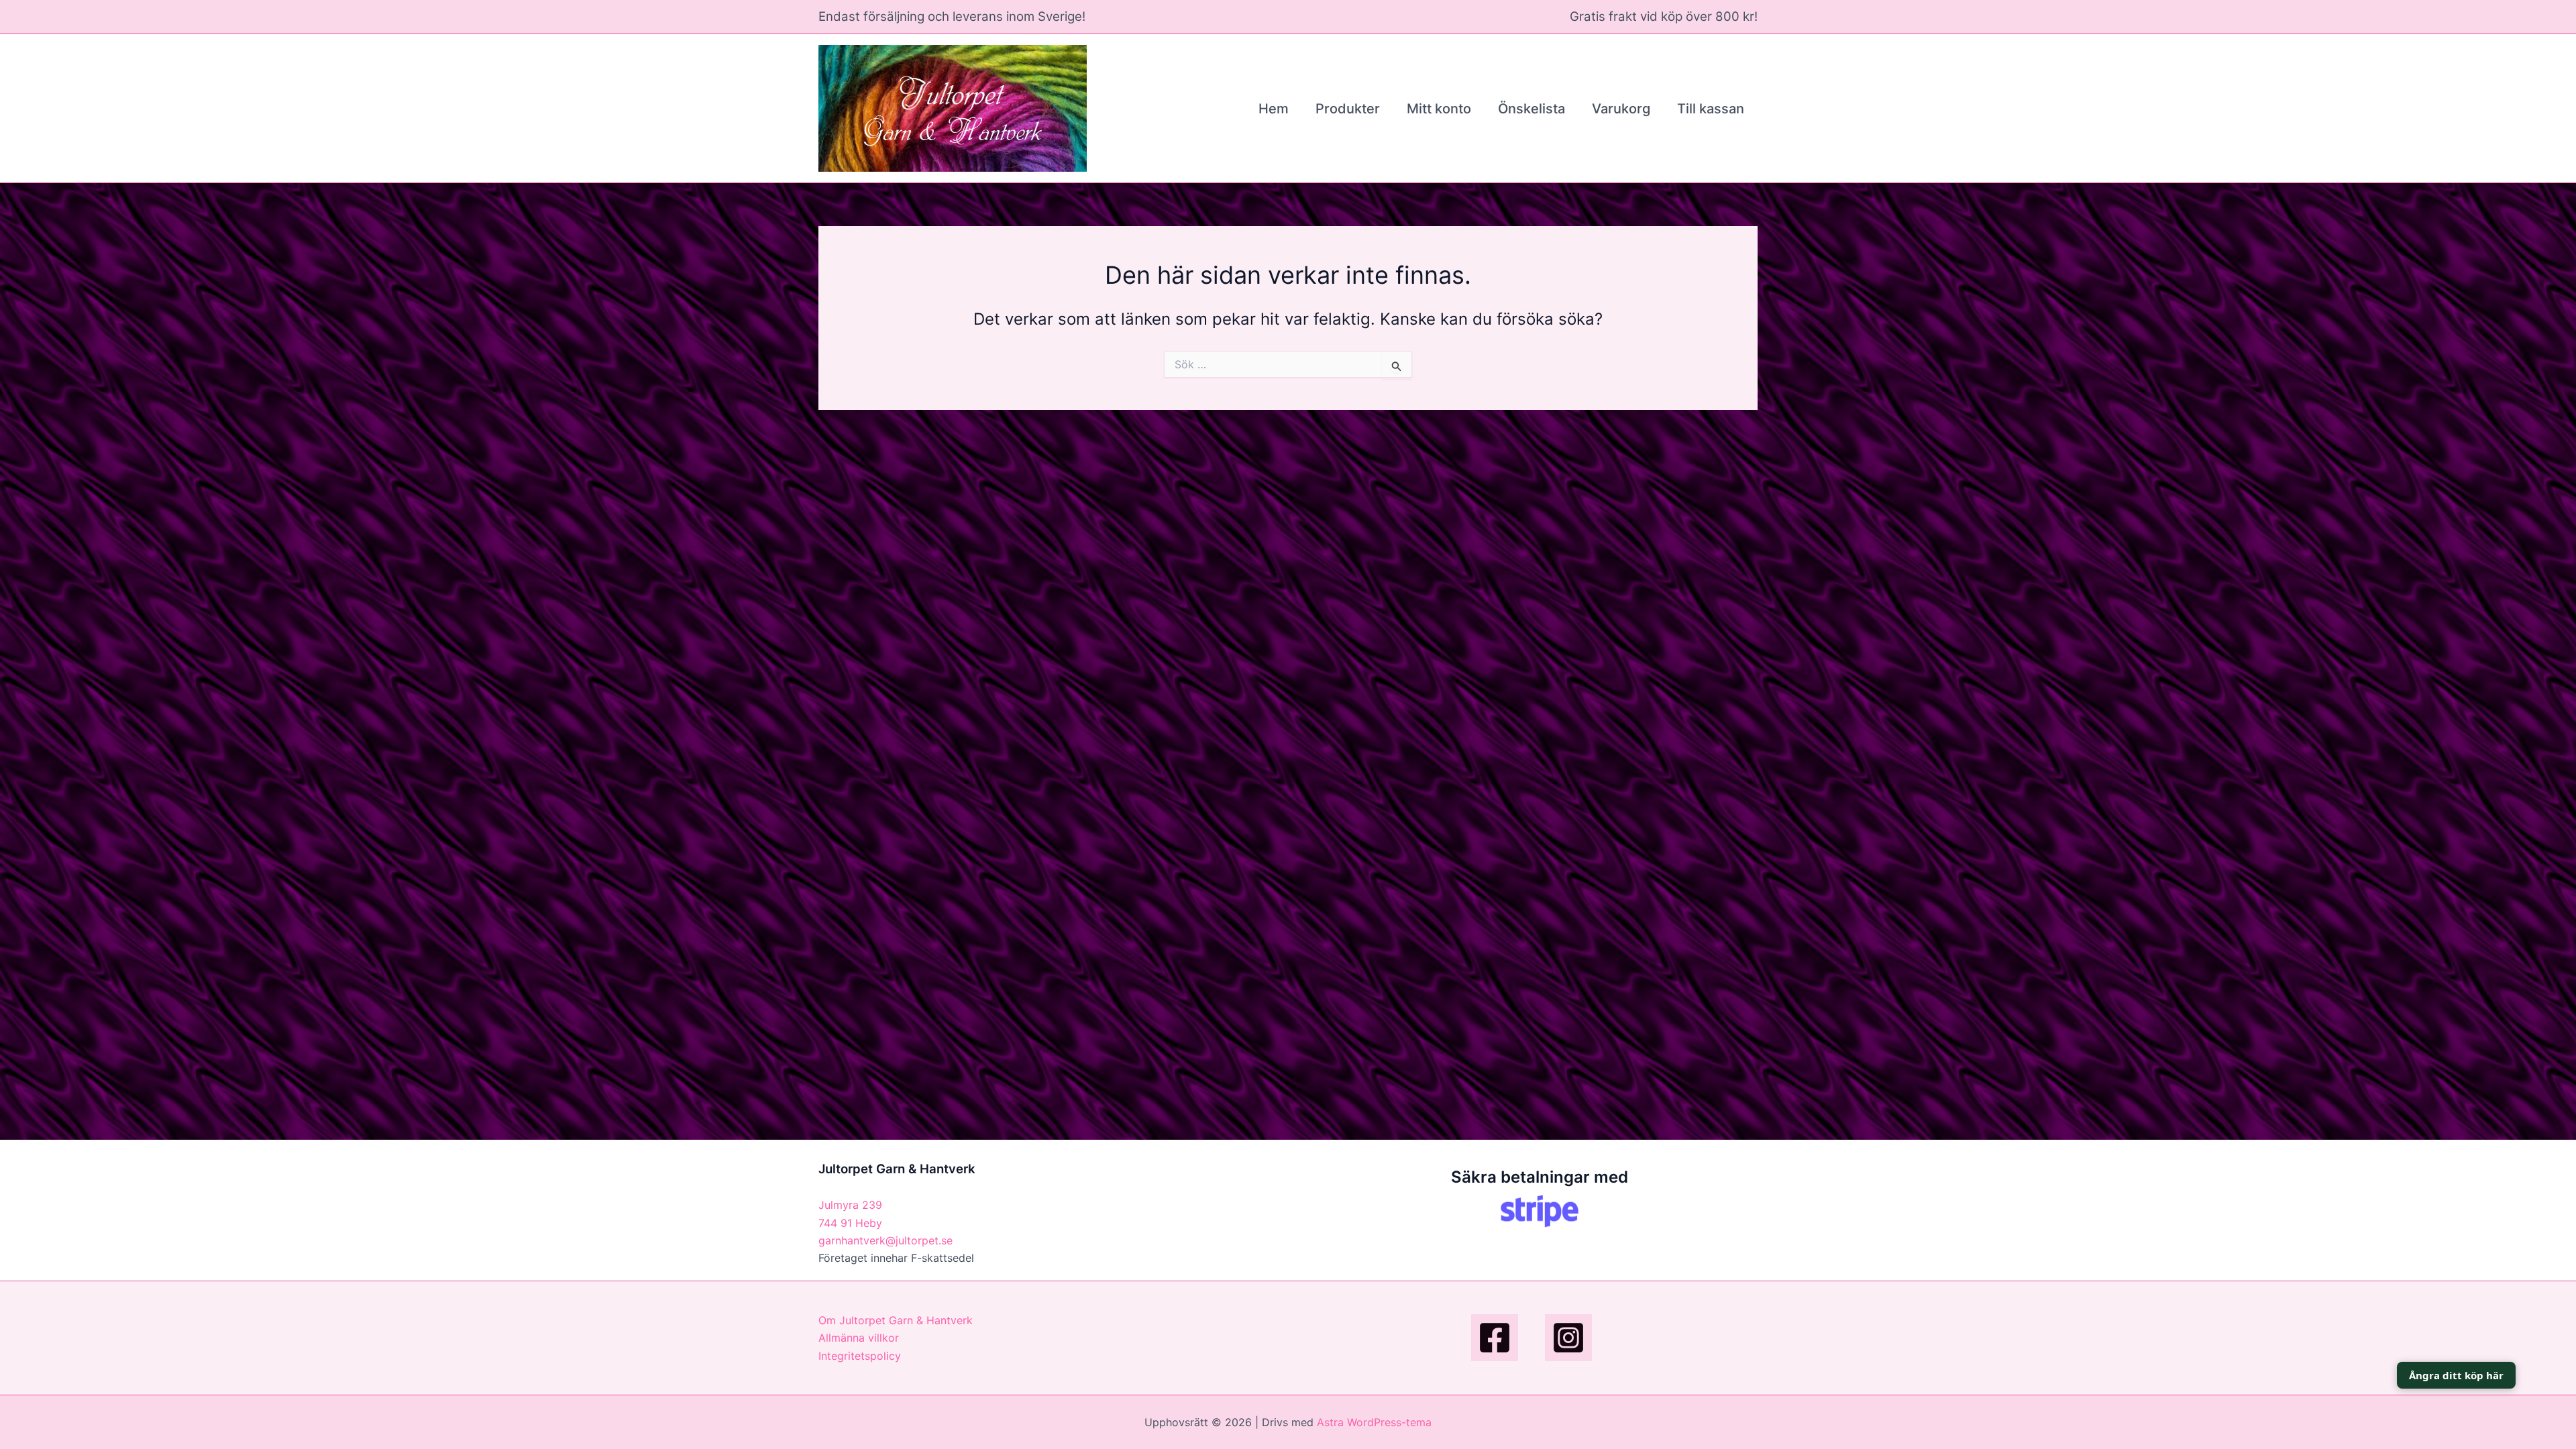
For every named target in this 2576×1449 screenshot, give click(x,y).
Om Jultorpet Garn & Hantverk (896, 1320)
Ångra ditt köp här (2456, 1375)
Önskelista (1532, 109)
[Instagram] (1568, 1338)
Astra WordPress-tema (1374, 1422)
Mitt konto (1439, 109)
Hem (1274, 109)
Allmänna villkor (859, 1338)
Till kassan (1711, 109)
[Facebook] (1495, 1338)
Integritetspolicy (860, 1356)
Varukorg (1621, 109)
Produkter (1348, 109)
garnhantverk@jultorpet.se (885, 1240)
